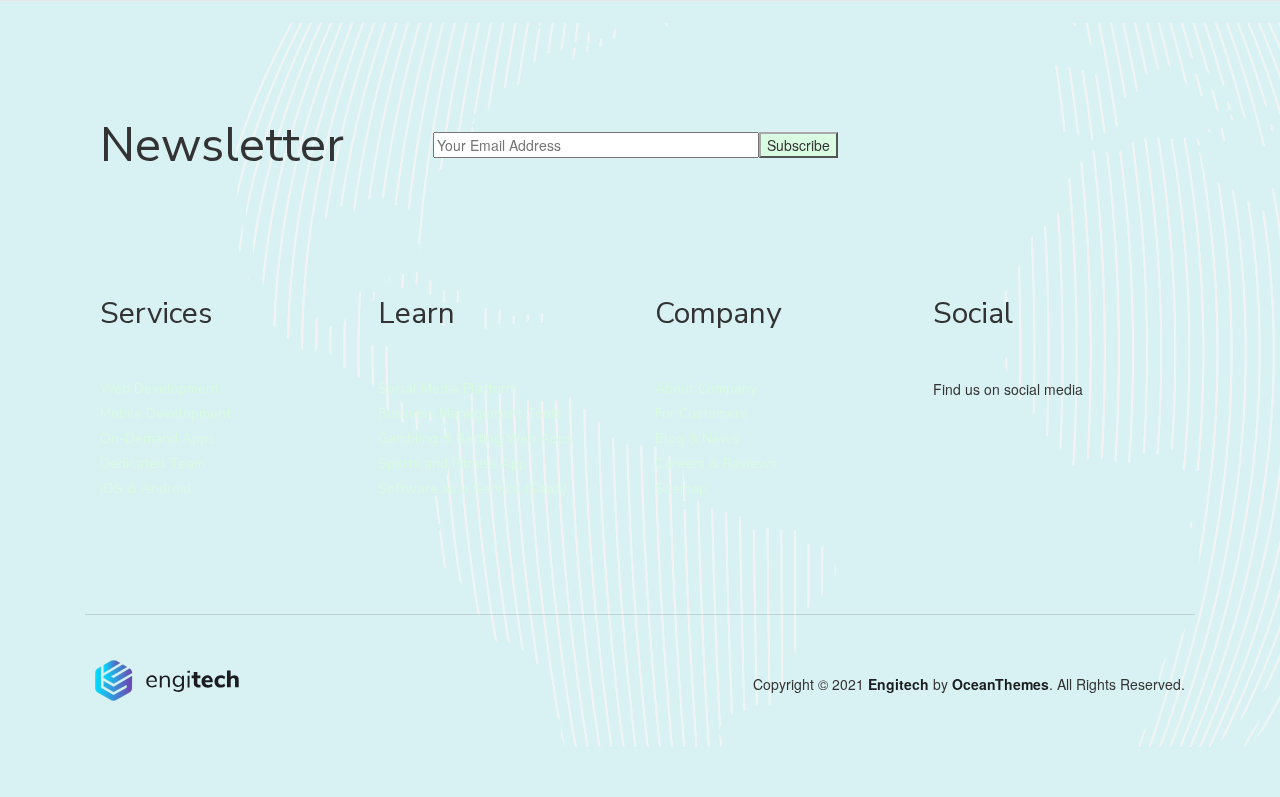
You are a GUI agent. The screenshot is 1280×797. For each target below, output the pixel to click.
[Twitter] (940, 443)
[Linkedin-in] (1004, 443)
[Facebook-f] (972, 443)
